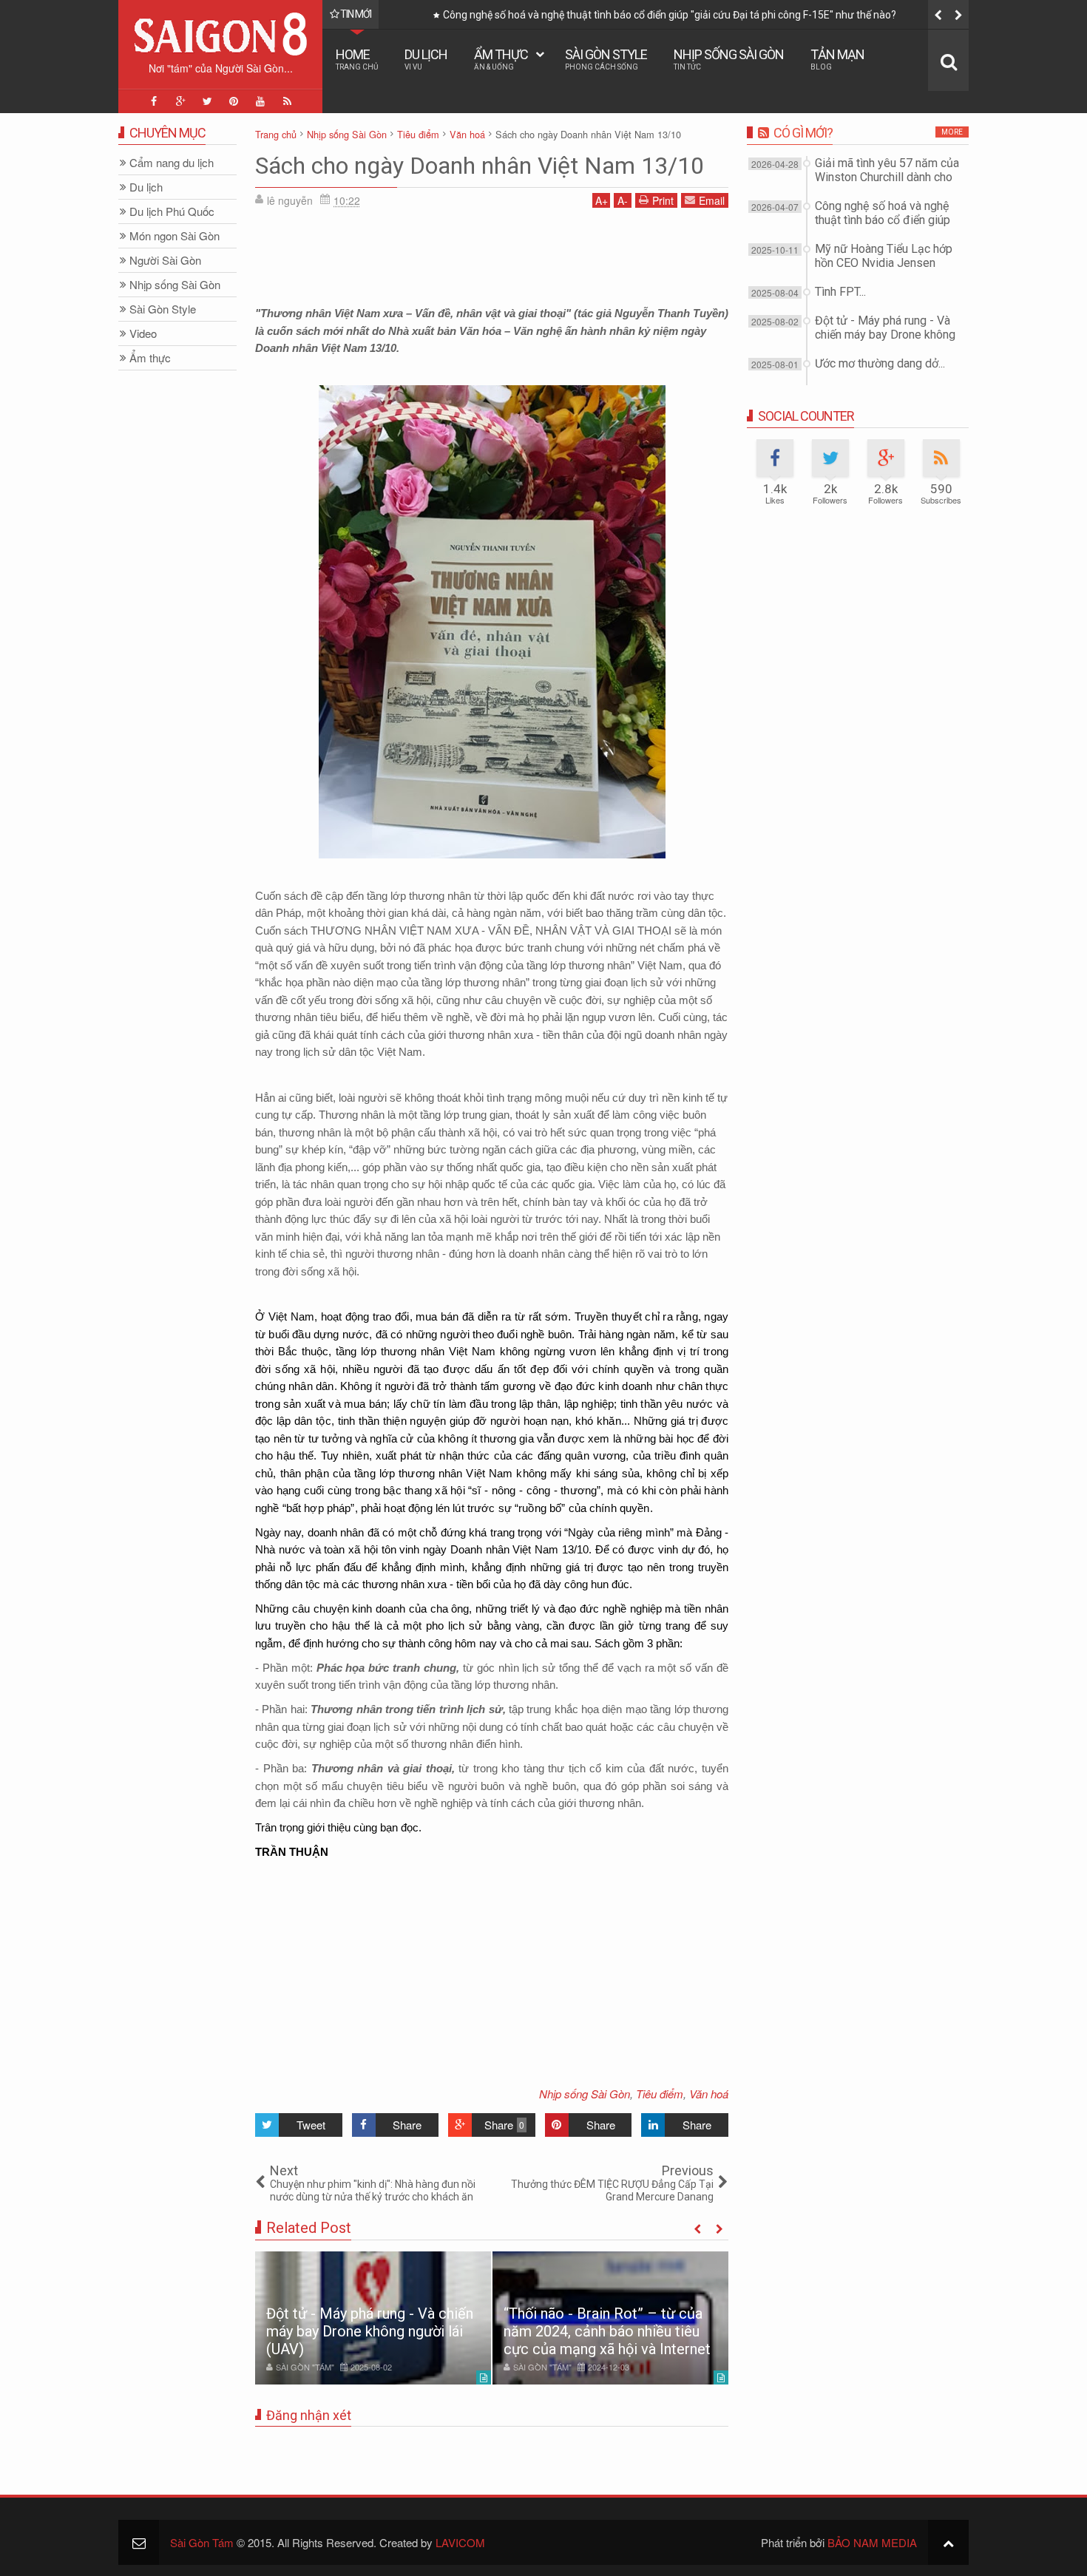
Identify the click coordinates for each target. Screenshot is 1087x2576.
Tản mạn (837, 59)
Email (712, 200)
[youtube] (260, 101)
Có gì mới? (803, 133)
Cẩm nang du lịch (172, 163)
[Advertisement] (492, 252)
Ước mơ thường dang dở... (880, 363)
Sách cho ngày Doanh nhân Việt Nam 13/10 (480, 166)
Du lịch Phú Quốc (172, 212)
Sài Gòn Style (606, 59)
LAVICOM (460, 2542)
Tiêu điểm (660, 2094)
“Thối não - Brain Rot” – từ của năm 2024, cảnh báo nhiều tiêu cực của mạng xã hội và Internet (607, 2331)
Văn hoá (709, 2094)
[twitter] (207, 101)
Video (143, 334)
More (952, 132)
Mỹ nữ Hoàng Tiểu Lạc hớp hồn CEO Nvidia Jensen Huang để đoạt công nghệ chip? (657, 15)
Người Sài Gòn (165, 261)
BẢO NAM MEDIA (872, 2542)
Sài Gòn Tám (202, 2542)
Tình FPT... (840, 292)
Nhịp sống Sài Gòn (729, 59)
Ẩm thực (501, 59)
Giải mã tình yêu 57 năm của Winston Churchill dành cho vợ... (887, 177)
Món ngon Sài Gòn (175, 236)
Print (663, 200)
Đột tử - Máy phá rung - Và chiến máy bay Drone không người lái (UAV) (370, 2331)
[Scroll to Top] (948, 2542)
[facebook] (154, 101)
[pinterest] (234, 101)
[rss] (287, 101)
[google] (180, 101)
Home (357, 59)
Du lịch (426, 59)
